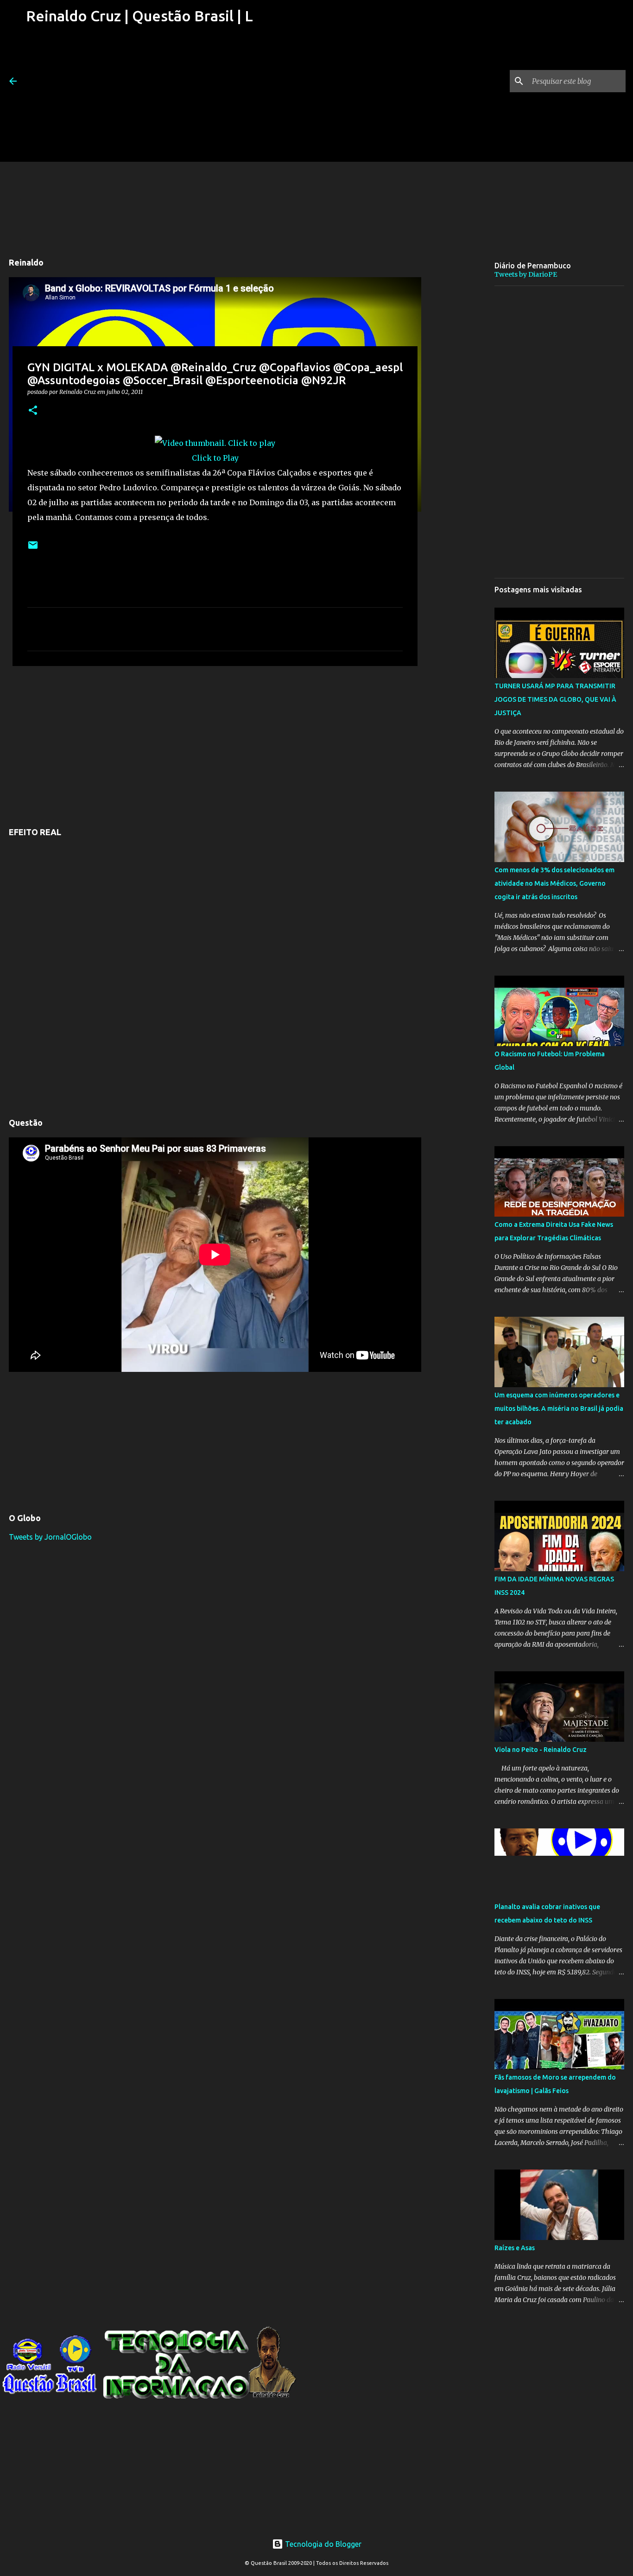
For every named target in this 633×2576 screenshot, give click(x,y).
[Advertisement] (139, 97)
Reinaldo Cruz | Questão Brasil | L (139, 16)
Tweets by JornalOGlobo (50, 1537)
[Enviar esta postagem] (33, 549)
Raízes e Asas (515, 2248)
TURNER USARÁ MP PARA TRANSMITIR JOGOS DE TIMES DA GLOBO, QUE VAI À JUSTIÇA (555, 699)
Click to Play (215, 458)
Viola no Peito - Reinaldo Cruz (541, 1750)
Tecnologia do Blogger (322, 2544)
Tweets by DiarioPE (526, 274)
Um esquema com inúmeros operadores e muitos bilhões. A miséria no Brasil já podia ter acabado (559, 1409)
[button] (33, 411)
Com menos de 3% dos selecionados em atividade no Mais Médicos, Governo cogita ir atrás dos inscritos (554, 883)
